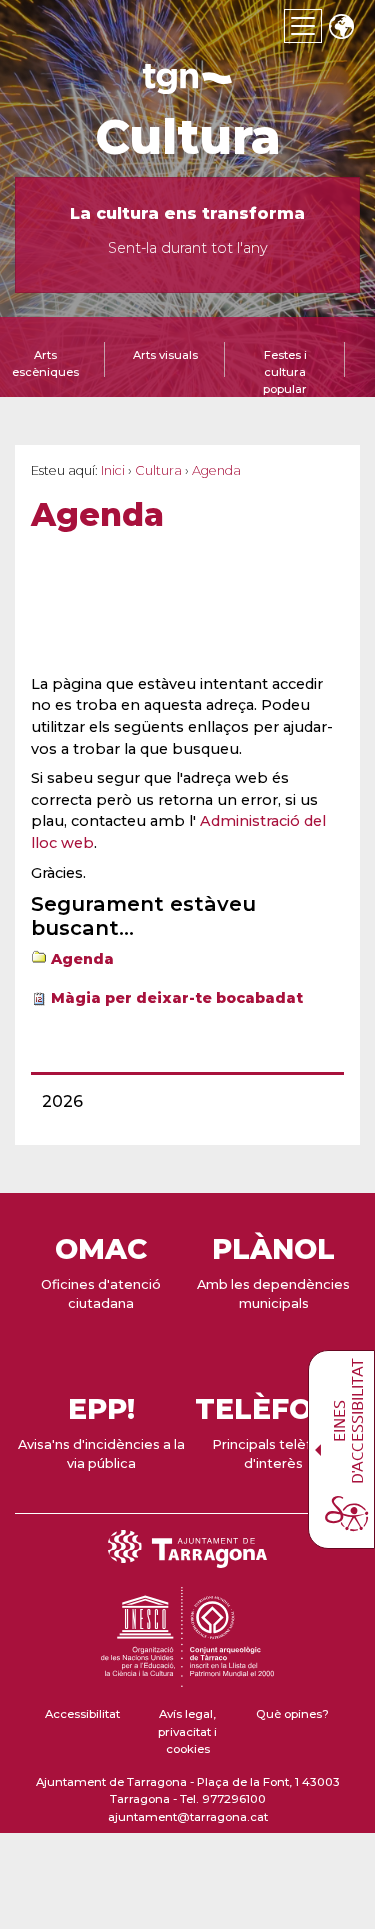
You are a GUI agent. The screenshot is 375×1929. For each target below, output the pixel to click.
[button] (341, 28)
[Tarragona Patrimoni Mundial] (187, 1678)
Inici (113, 470)
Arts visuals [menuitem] (165, 355)
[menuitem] (181, 1102)
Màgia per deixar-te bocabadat (177, 998)
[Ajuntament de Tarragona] (188, 84)
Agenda (82, 959)
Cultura (188, 137)
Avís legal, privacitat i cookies (187, 1731)
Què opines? (292, 1714)
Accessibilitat (82, 1714)
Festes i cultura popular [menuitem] (285, 372)
